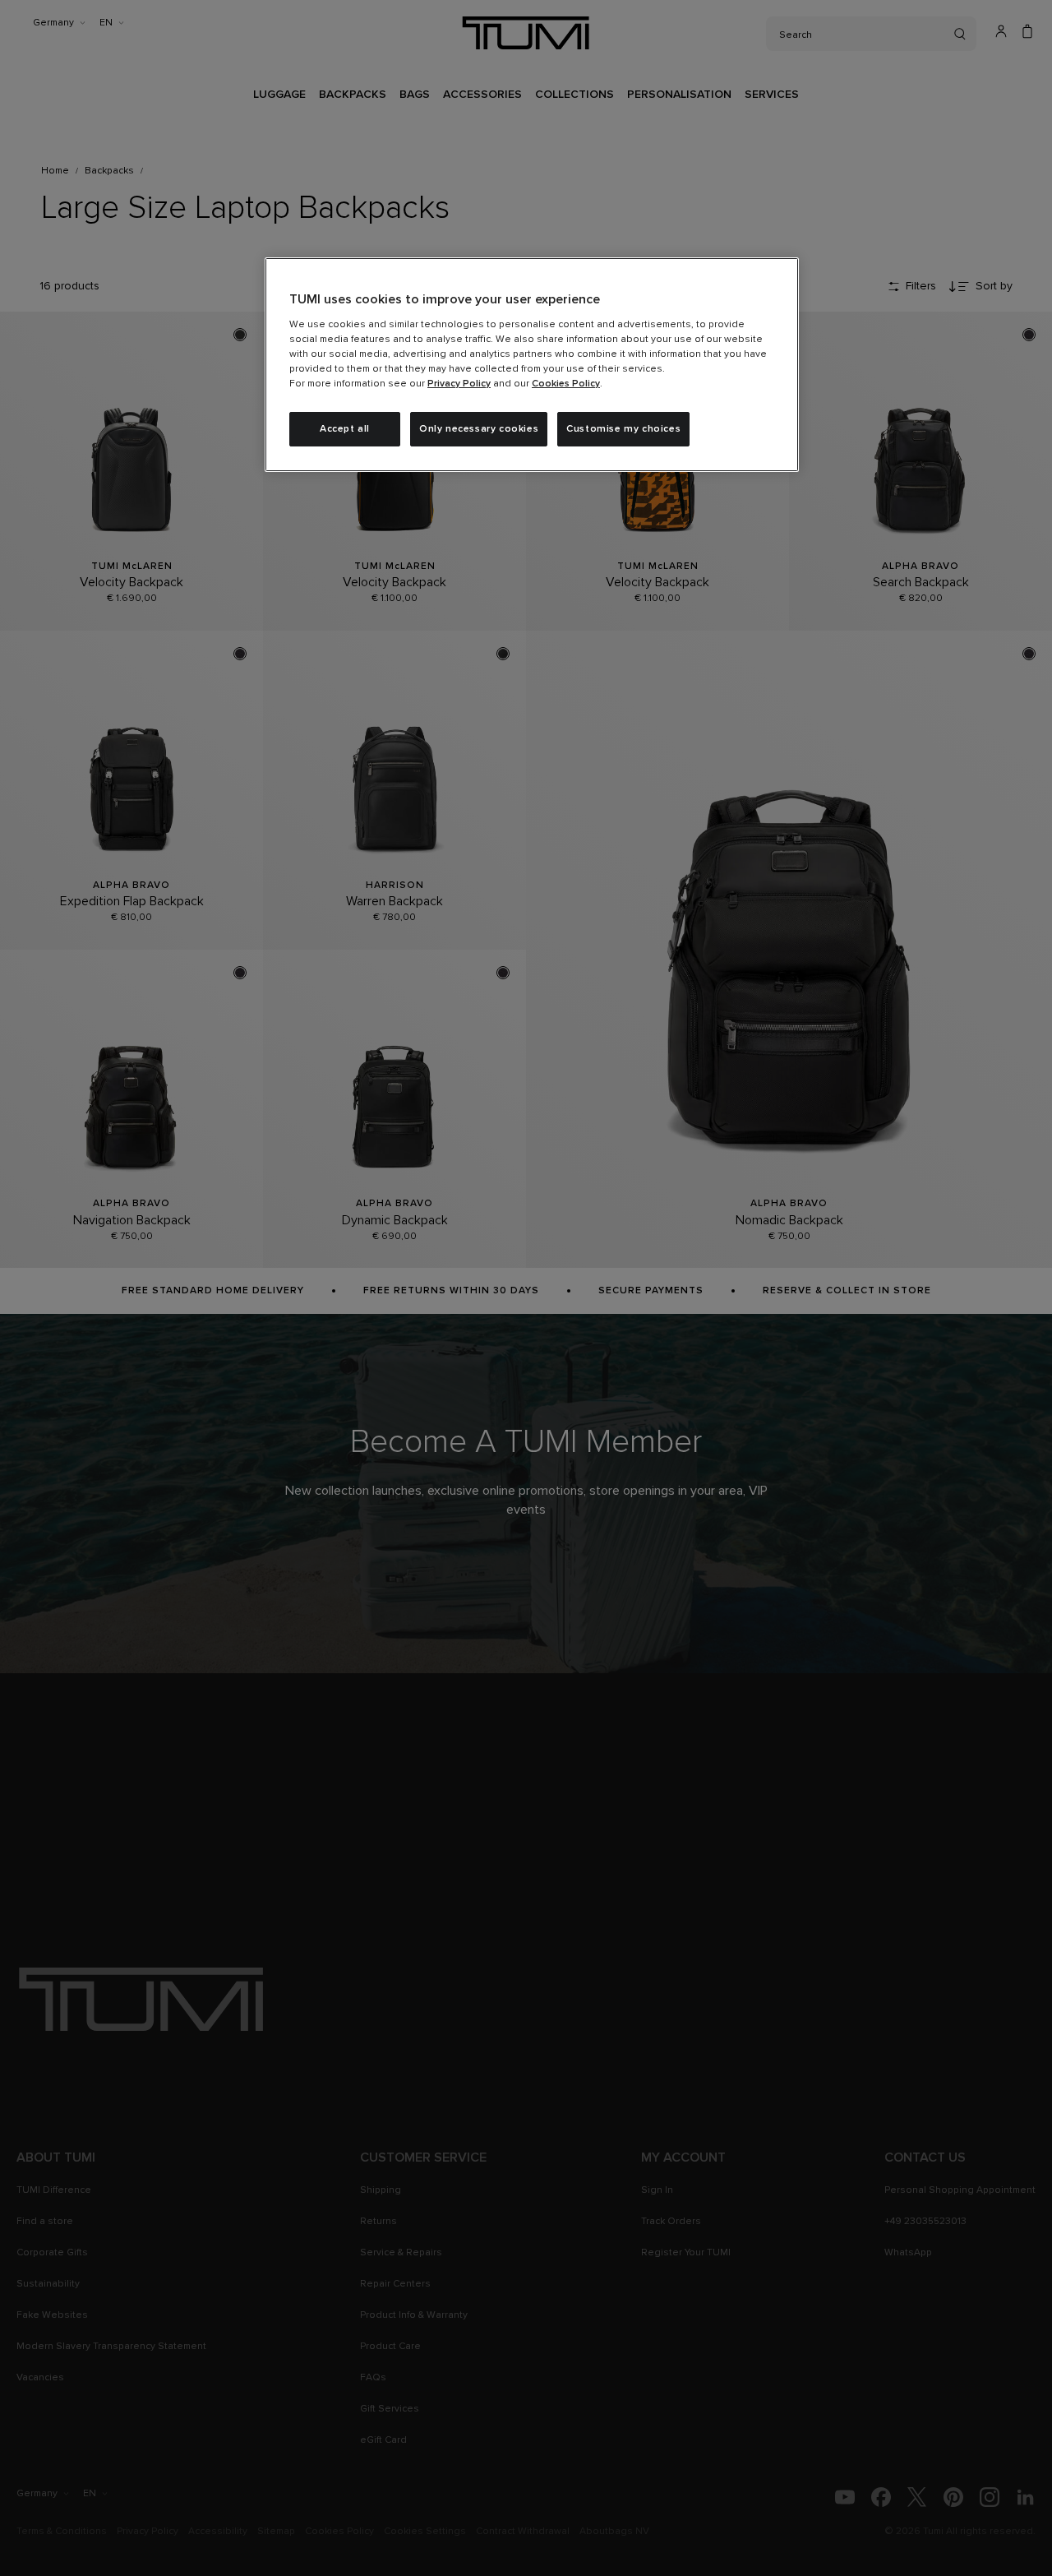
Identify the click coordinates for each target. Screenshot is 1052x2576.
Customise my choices (623, 429)
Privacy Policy (459, 384)
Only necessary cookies (479, 429)
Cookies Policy (566, 384)
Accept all (345, 429)
